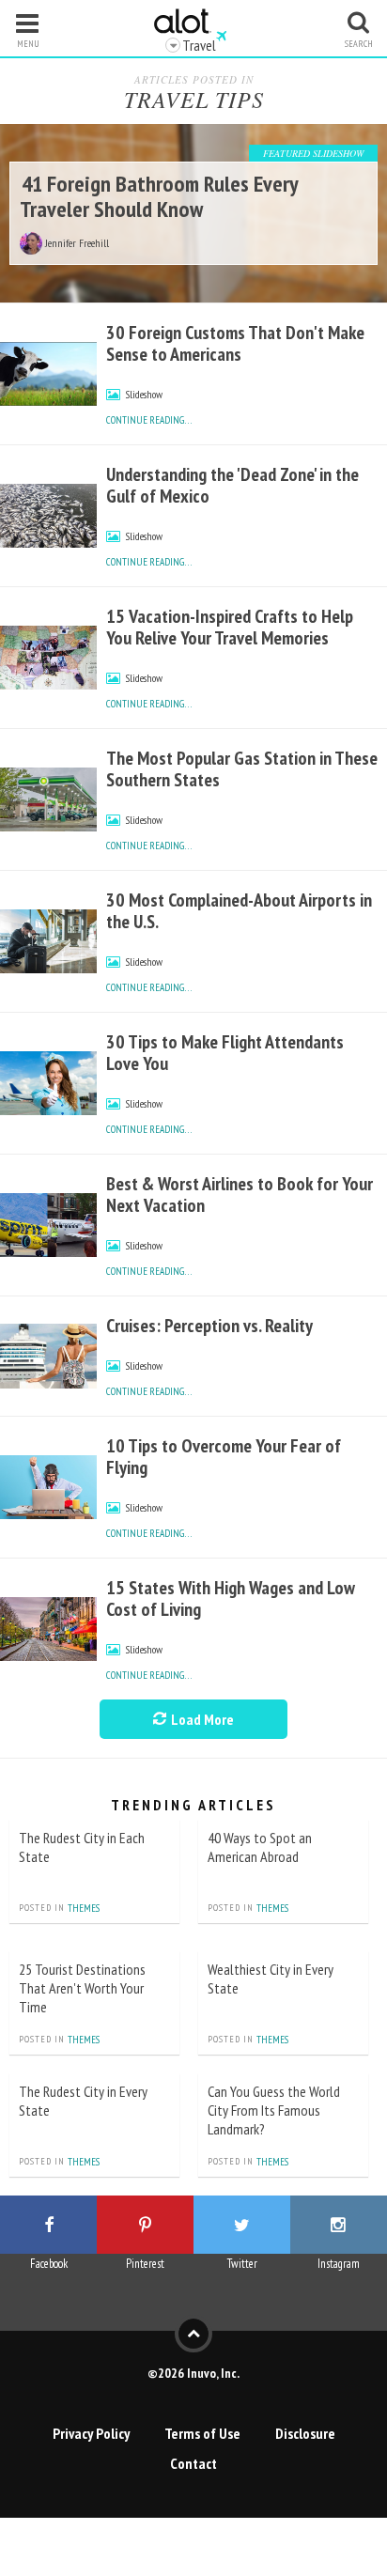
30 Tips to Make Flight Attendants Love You (225, 1053)
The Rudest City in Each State (82, 1847)
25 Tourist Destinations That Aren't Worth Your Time (82, 1988)
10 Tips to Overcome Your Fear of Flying (224, 1457)
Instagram (339, 2264)
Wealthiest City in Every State (271, 1979)
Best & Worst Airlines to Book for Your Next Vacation (240, 1195)
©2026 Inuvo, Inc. (193, 2373)
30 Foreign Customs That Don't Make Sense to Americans (235, 343)
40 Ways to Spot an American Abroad (260, 1847)
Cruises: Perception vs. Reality (209, 1326)
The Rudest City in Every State (83, 2101)
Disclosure (305, 2433)
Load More (201, 1719)
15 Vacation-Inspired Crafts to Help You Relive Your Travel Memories (230, 627)
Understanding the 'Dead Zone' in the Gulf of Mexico (232, 485)
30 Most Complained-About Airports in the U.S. (239, 911)
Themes (84, 1908)
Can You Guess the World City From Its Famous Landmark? (274, 2110)
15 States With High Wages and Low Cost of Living (231, 1598)
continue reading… (149, 420)
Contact (193, 2463)
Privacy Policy (91, 2433)
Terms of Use (202, 2433)
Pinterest (145, 2264)
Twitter (242, 2264)
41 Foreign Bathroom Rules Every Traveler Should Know (159, 196)
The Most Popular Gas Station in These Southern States (242, 769)
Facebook (49, 2264)
